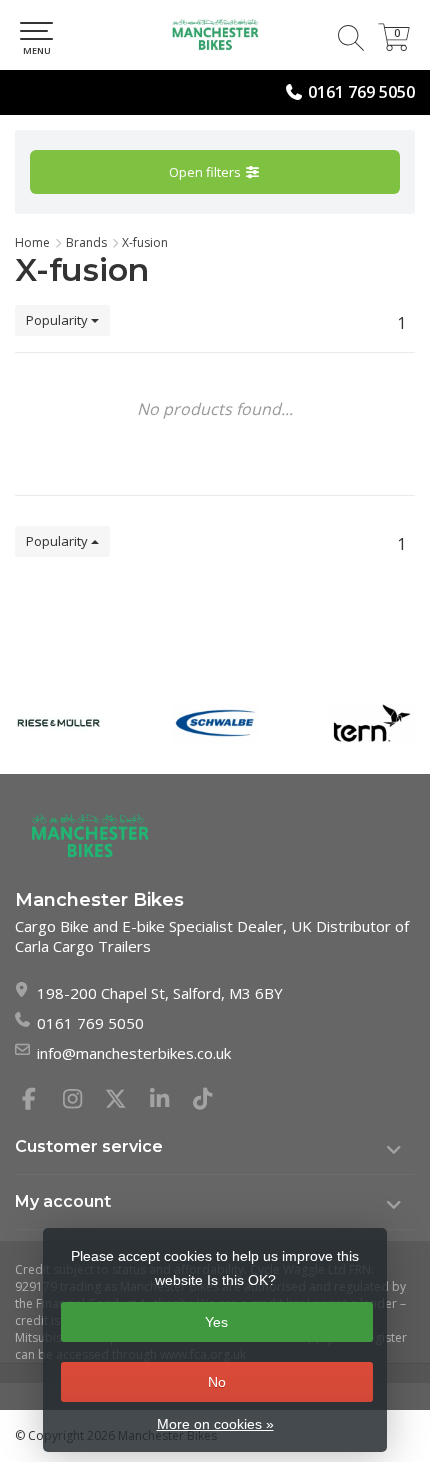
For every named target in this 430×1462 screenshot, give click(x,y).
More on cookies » (215, 1424)
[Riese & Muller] (58, 723)
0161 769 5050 (361, 92)
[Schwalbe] (215, 723)
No (217, 1382)
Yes (216, 1322)
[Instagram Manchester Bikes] (81, 1101)
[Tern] (372, 723)
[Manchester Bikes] (215, 35)
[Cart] (394, 45)
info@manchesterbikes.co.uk (134, 1053)
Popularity (58, 320)
